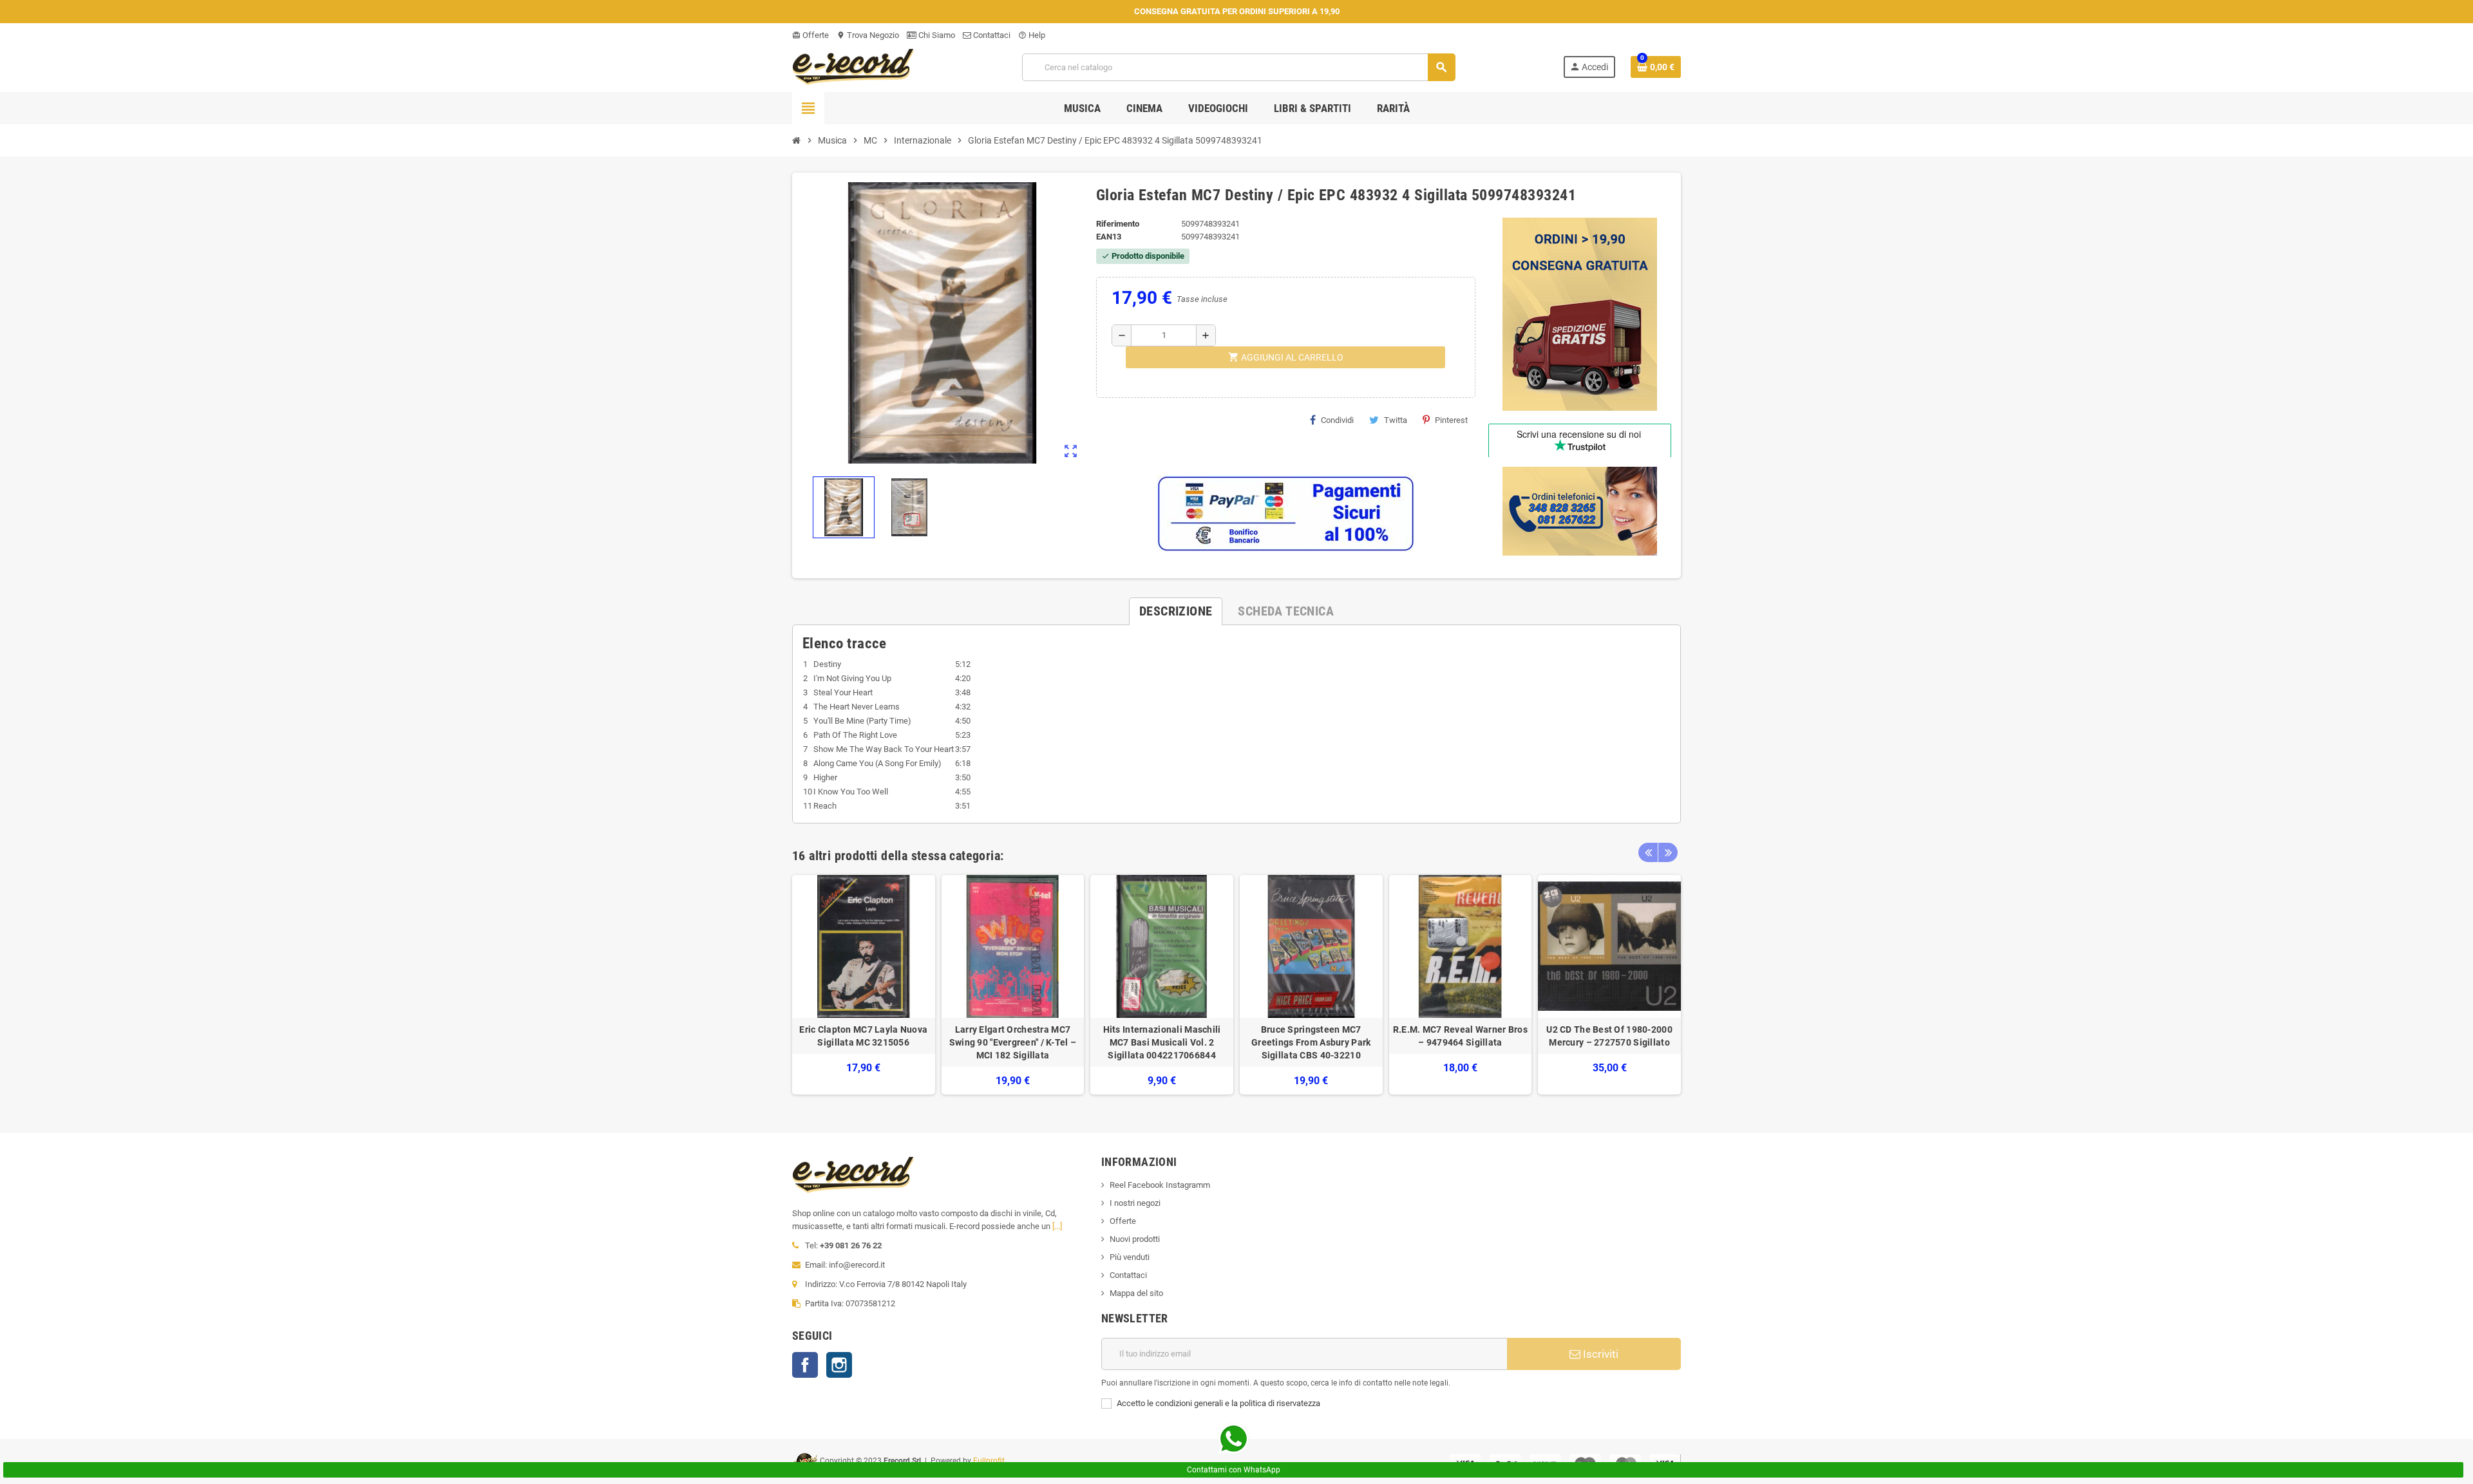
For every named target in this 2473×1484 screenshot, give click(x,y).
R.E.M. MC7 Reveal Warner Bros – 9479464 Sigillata (1460, 1036)
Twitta (1396, 420)
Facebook (805, 1365)
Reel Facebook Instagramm (1160, 1185)
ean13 (1109, 237)
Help (1032, 35)
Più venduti (1130, 1257)
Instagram (839, 1365)
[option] (864, 985)
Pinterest (1451, 420)
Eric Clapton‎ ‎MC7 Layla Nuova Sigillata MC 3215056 (863, 1036)
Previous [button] (1648, 852)
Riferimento (1118, 224)
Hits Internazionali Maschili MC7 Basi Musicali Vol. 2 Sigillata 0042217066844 (1162, 1042)
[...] (1057, 1226)
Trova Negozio (868, 35)
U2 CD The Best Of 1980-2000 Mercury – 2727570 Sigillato (1609, 1036)
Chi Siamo (936, 35)
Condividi (1337, 420)
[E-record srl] (853, 66)
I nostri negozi (1135, 1203)
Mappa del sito (1136, 1293)
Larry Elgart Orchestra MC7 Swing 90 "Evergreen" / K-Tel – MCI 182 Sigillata (1013, 1042)
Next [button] (1668, 852)
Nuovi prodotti (1135, 1239)
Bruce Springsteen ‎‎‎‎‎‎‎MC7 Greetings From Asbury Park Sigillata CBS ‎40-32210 (1311, 1042)
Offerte (810, 35)
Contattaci (991, 35)
